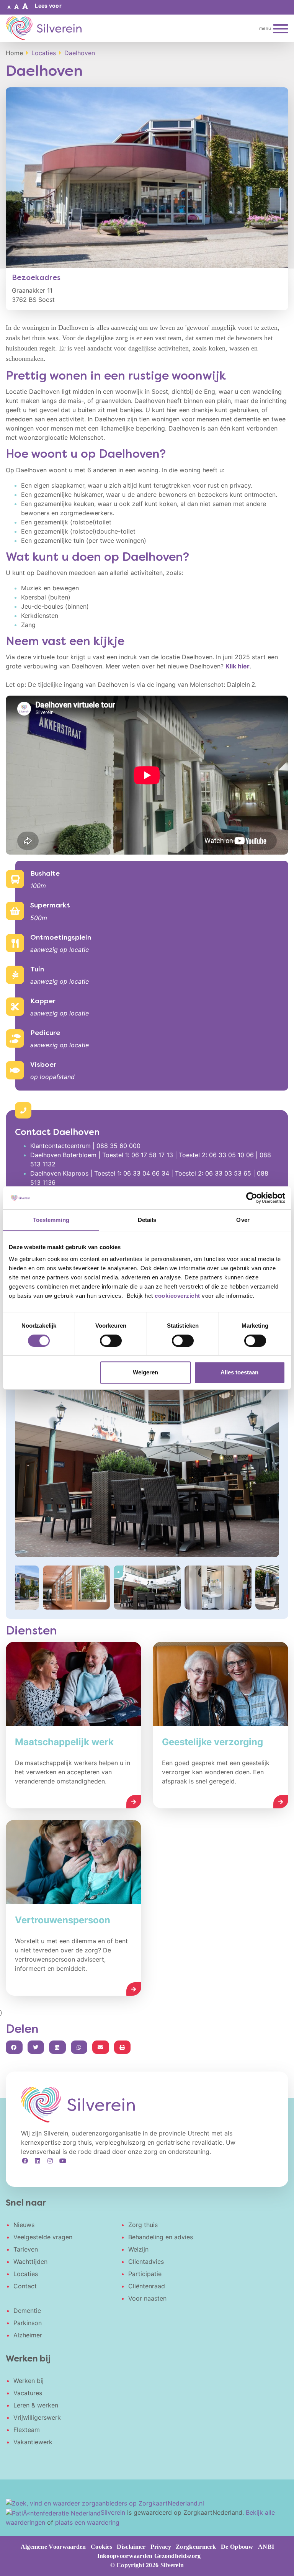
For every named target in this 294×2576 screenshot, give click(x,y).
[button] (9, 7)
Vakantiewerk (33, 2442)
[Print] (122, 2047)
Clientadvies (146, 2262)
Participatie (145, 2274)
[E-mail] (101, 2047)
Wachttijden (30, 2262)
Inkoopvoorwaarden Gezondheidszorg (149, 2556)
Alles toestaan (239, 1372)
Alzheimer (28, 2335)
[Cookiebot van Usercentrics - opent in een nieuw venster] (252, 1198)
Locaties (26, 2274)
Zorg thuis (143, 2225)
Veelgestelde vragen (43, 2237)
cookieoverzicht (177, 1296)
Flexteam (27, 2430)
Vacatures (28, 2393)
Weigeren (145, 1372)
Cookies (101, 2547)
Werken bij (29, 2381)
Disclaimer (131, 2547)
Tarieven (26, 2249)
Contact (25, 2286)
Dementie (27, 2311)
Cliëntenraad (147, 2286)
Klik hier (238, 666)
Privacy (161, 2547)
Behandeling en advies (161, 2237)
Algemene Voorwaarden (53, 2547)
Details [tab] (147, 1220)
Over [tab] (243, 1220)
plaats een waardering (87, 2522)
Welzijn (138, 2249)
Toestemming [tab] (51, 1220)
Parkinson (28, 2323)
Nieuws (24, 2225)
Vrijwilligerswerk (37, 2417)
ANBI (266, 2547)
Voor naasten (147, 2298)
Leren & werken (36, 2405)
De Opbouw (237, 2547)
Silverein (113, 2512)
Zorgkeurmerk (196, 2547)
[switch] (111, 1341)
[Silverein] (44, 28)
